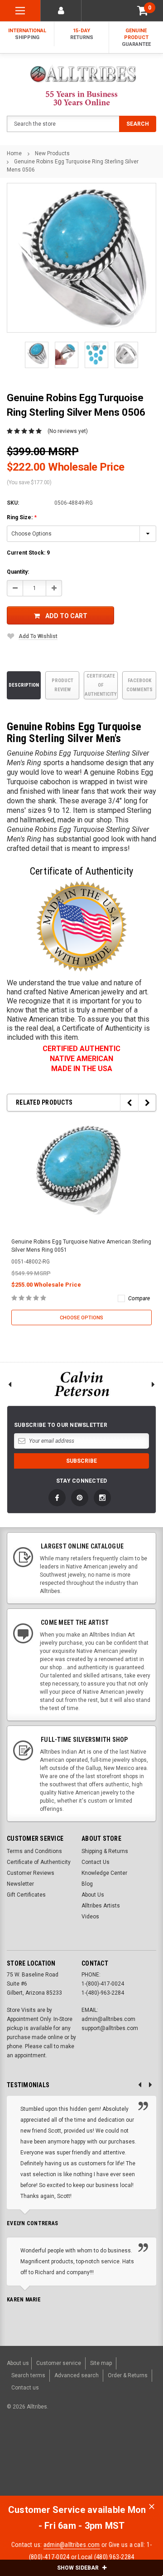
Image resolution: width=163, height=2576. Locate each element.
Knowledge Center (104, 1873)
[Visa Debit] (73, 2454)
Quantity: (18, 572)
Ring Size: (22, 517)
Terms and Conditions (34, 1851)
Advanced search (77, 2375)
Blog (87, 1884)
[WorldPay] (54, 2454)
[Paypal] (21, 2454)
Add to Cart (66, 616)
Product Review (62, 685)
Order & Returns (128, 2375)
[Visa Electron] (119, 2454)
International (27, 34)
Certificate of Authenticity (101, 685)
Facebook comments (139, 685)
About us (18, 2363)
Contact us (25, 2388)
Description (24, 685)
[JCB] (15, 2470)
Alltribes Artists (101, 1906)
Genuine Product (136, 37)
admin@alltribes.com (72, 2545)
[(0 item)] (143, 11)
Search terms (28, 2375)
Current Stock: (28, 553)
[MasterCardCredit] (74, 2454)
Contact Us (96, 1862)
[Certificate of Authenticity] (81, 926)
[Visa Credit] (71, 2454)
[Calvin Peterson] (81, 1384)
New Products (52, 153)
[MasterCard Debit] (91, 2454)
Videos (90, 1917)
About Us (93, 1895)
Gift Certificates (26, 1895)
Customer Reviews (31, 1873)
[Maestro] (140, 2454)
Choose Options (81, 1318)
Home (14, 153)
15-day (82, 34)
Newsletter (20, 1884)
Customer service (59, 2363)
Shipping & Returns (105, 1851)
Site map (101, 2363)
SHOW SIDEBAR (79, 2568)
